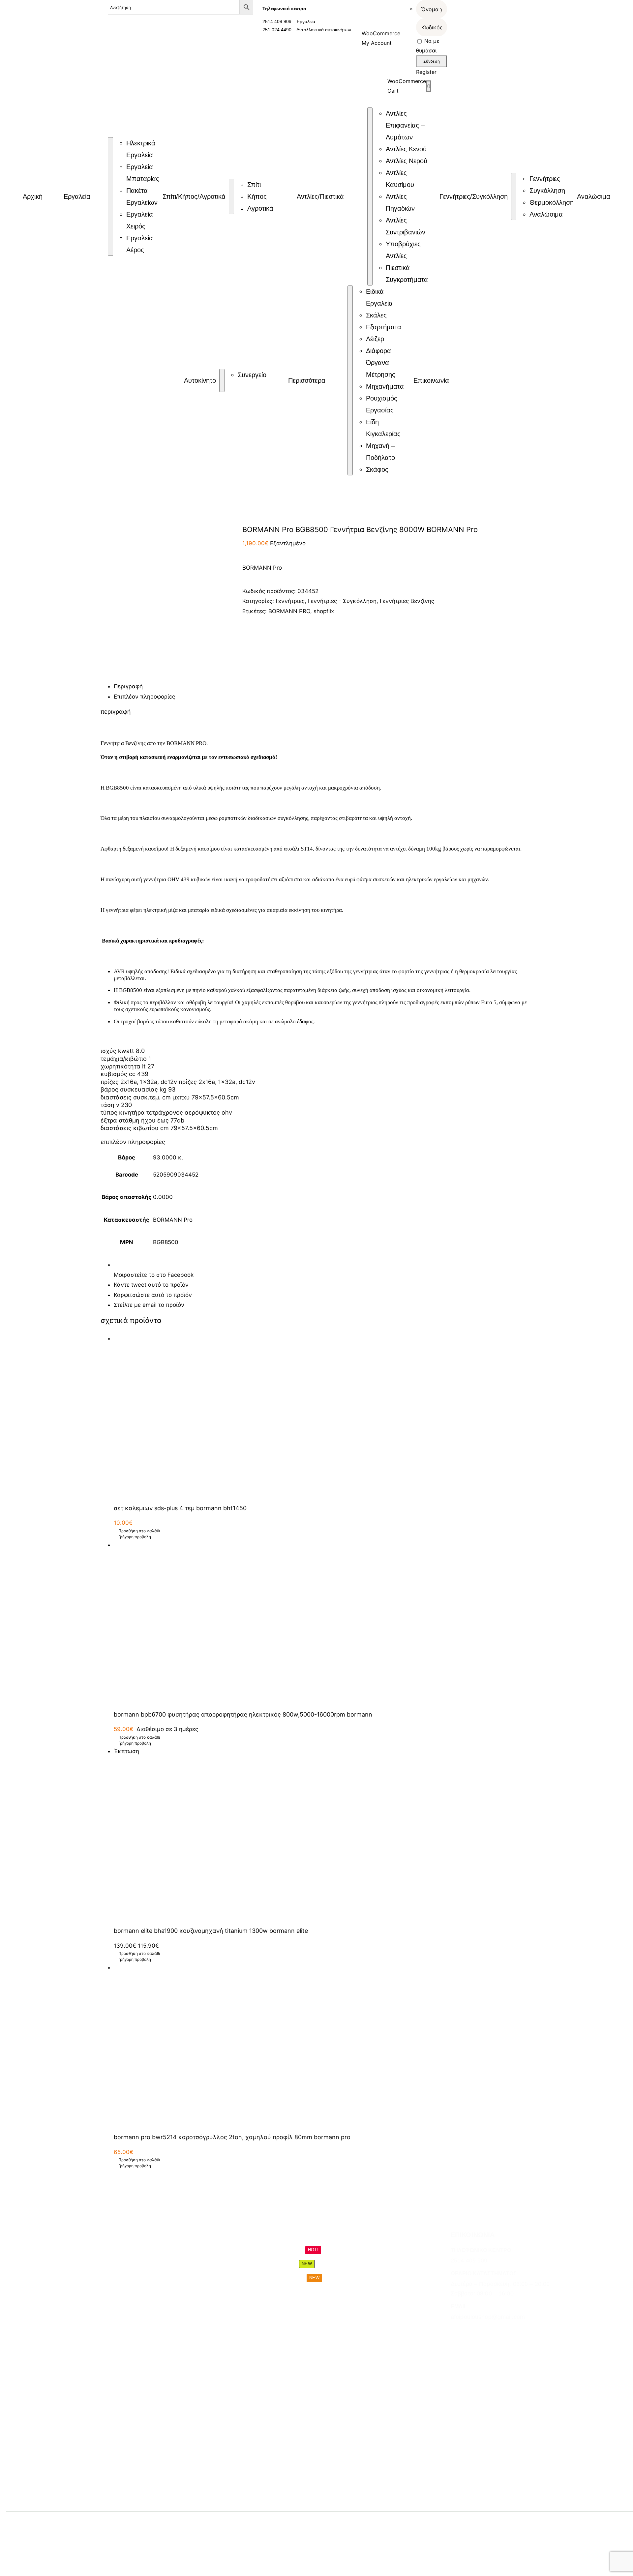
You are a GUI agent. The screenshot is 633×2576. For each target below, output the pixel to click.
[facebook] (453, 2330)
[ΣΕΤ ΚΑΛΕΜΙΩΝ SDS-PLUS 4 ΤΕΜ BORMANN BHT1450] (323, 1416)
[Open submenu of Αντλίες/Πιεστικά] (370, 196)
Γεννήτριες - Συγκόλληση (342, 601)
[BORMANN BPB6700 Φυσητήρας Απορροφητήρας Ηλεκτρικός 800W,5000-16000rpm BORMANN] (323, 1622)
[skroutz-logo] (168, 2521)
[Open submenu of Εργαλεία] (110, 196)
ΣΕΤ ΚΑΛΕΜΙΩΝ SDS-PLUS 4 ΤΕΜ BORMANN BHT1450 (180, 1508)
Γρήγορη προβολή (135, 1537)
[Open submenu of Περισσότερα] (350, 380)
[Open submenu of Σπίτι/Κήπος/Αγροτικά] (231, 196)
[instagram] (465, 2330)
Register (426, 72)
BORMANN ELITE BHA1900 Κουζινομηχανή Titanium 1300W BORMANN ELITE (211, 1931)
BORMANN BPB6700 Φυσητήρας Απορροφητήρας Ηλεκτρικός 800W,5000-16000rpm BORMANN (243, 1714)
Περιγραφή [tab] (128, 686)
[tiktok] (477, 2330)
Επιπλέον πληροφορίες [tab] (144, 697)
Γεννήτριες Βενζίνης (407, 601)
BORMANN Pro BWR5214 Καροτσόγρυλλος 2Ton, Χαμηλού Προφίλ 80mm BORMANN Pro (232, 2137)
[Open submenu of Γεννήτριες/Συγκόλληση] (514, 196)
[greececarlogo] (290, 2525)
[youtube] (489, 2330)
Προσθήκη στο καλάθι (139, 1531)
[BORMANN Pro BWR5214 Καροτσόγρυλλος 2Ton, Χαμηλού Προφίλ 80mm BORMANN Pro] (323, 2045)
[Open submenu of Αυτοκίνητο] (222, 380)
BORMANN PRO (289, 611)
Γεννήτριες (290, 601)
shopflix (324, 611)
